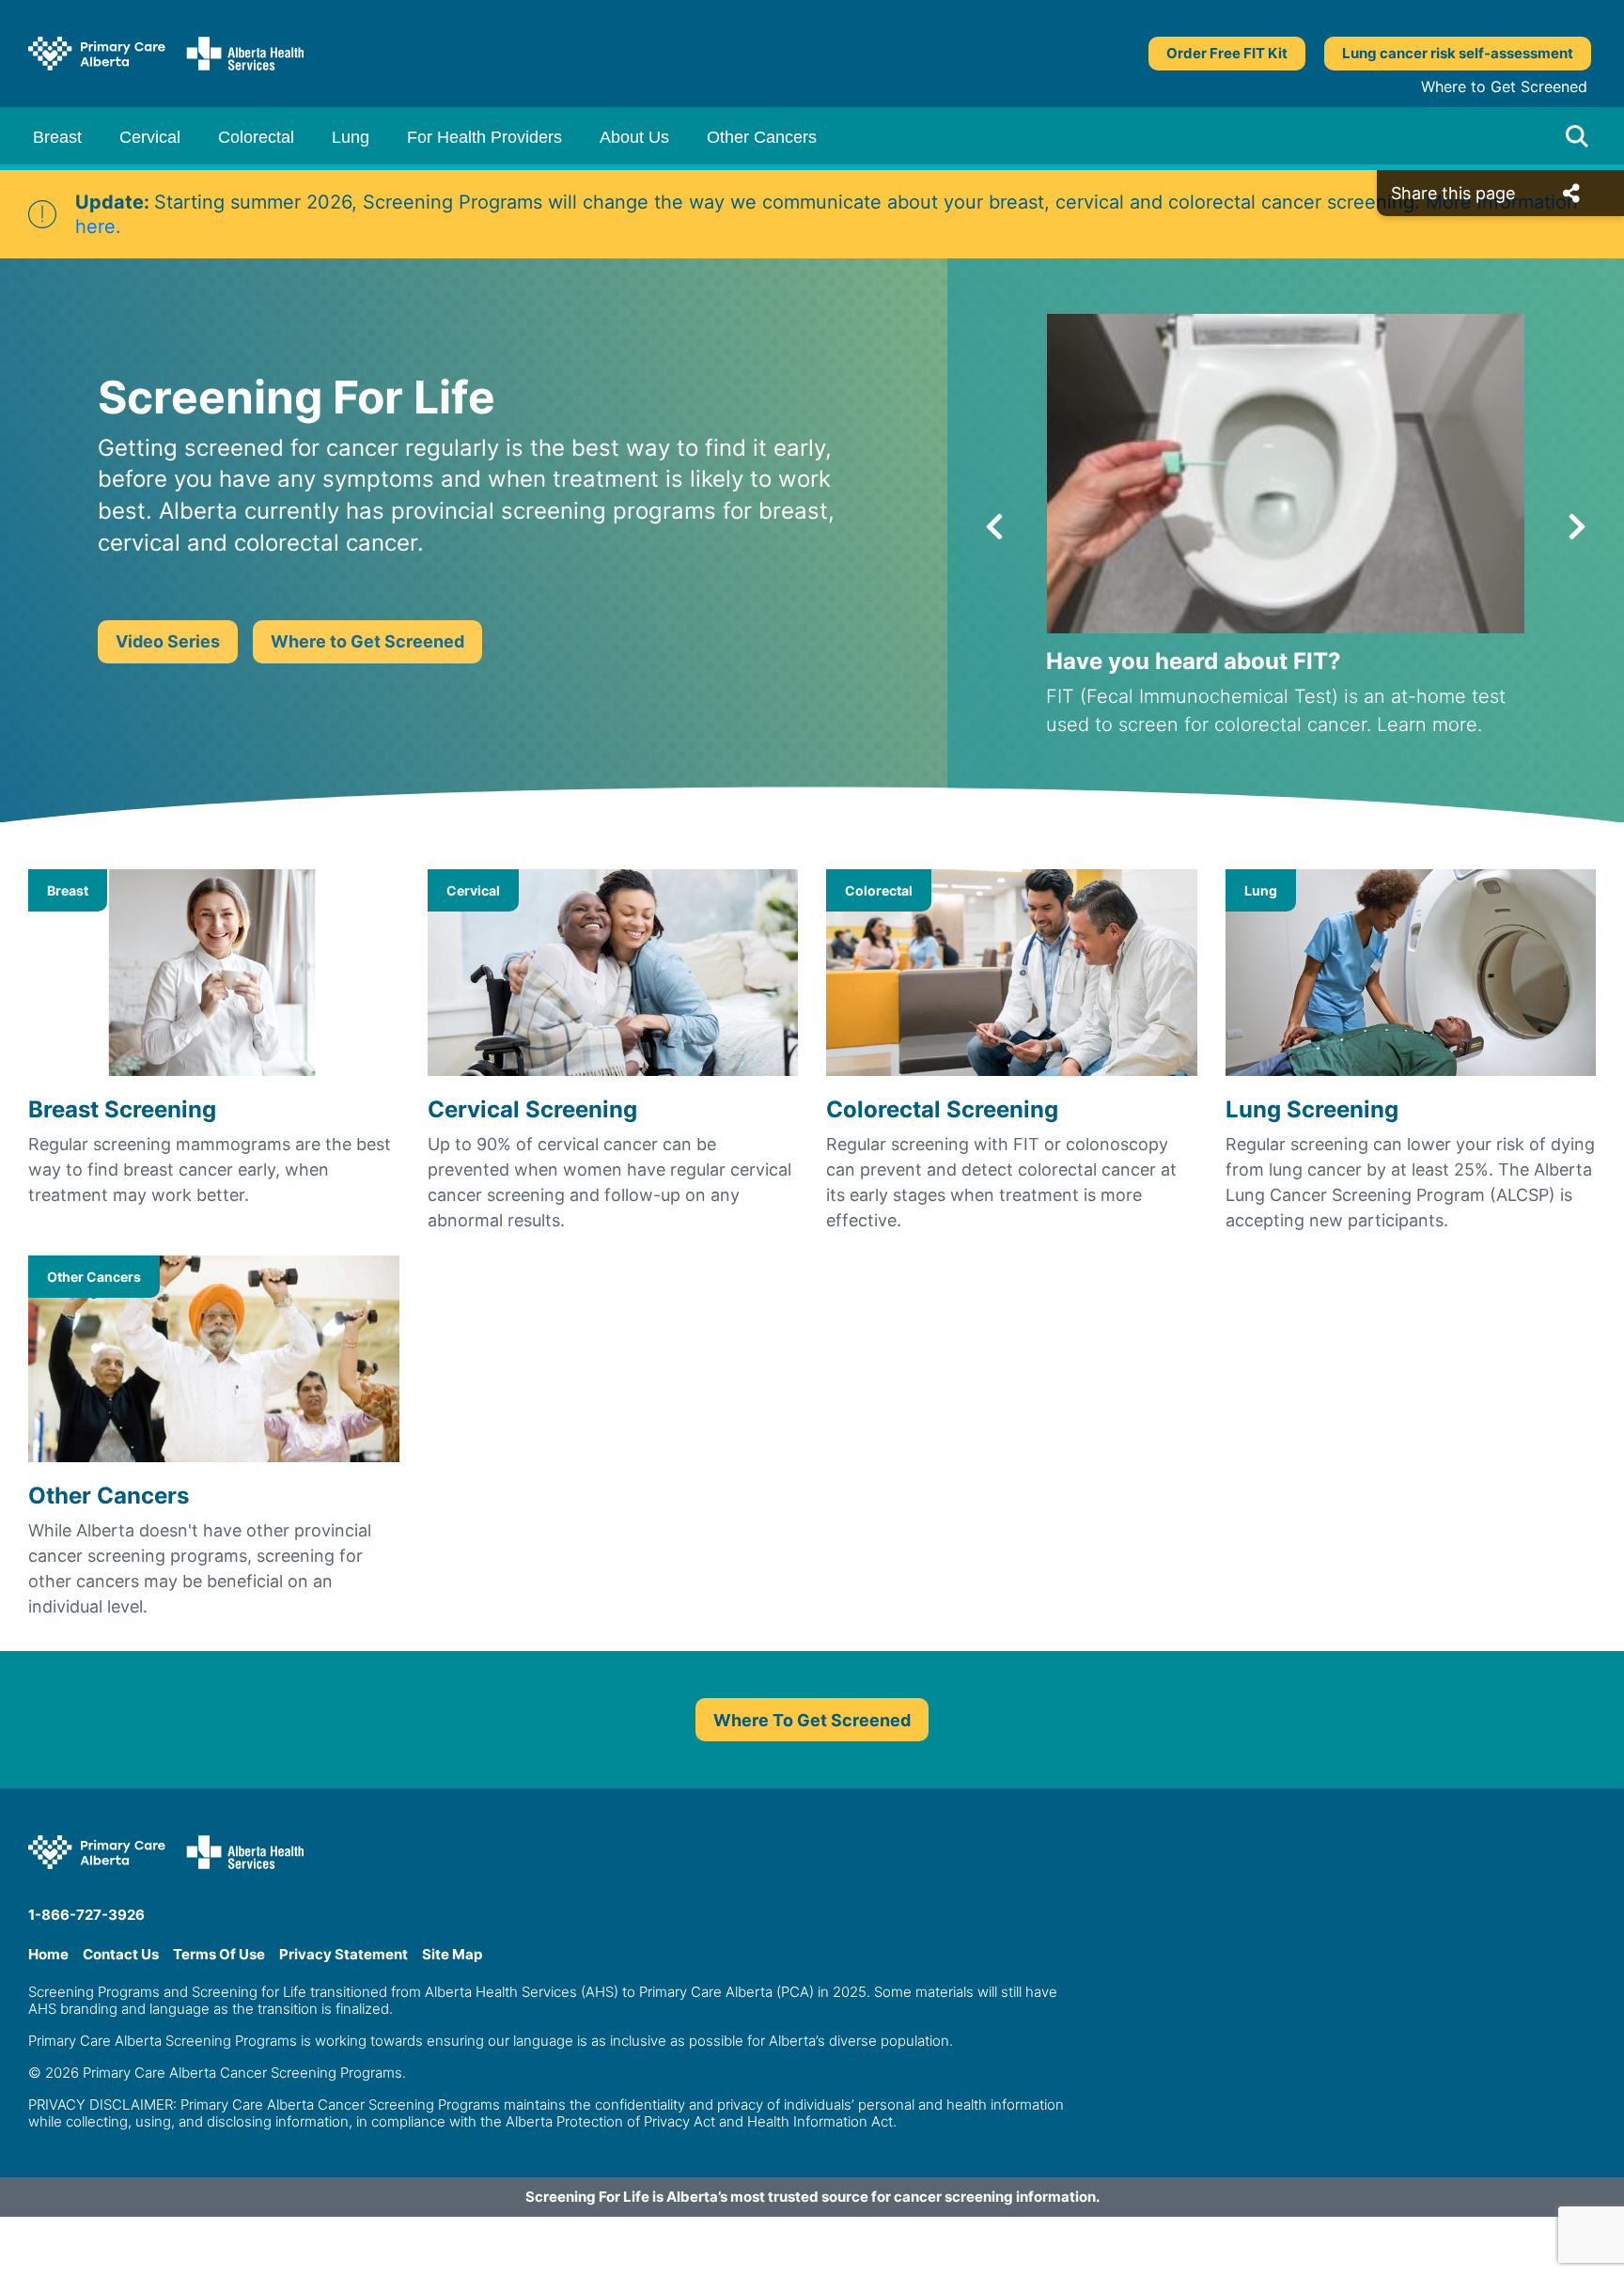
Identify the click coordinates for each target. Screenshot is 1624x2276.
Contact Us (121, 1954)
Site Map (452, 1954)
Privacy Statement (344, 1954)
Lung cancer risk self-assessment (1458, 53)
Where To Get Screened (812, 1720)
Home (48, 1954)
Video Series (168, 641)
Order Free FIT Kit (1227, 53)
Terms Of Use (219, 1954)
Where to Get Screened (1504, 86)
